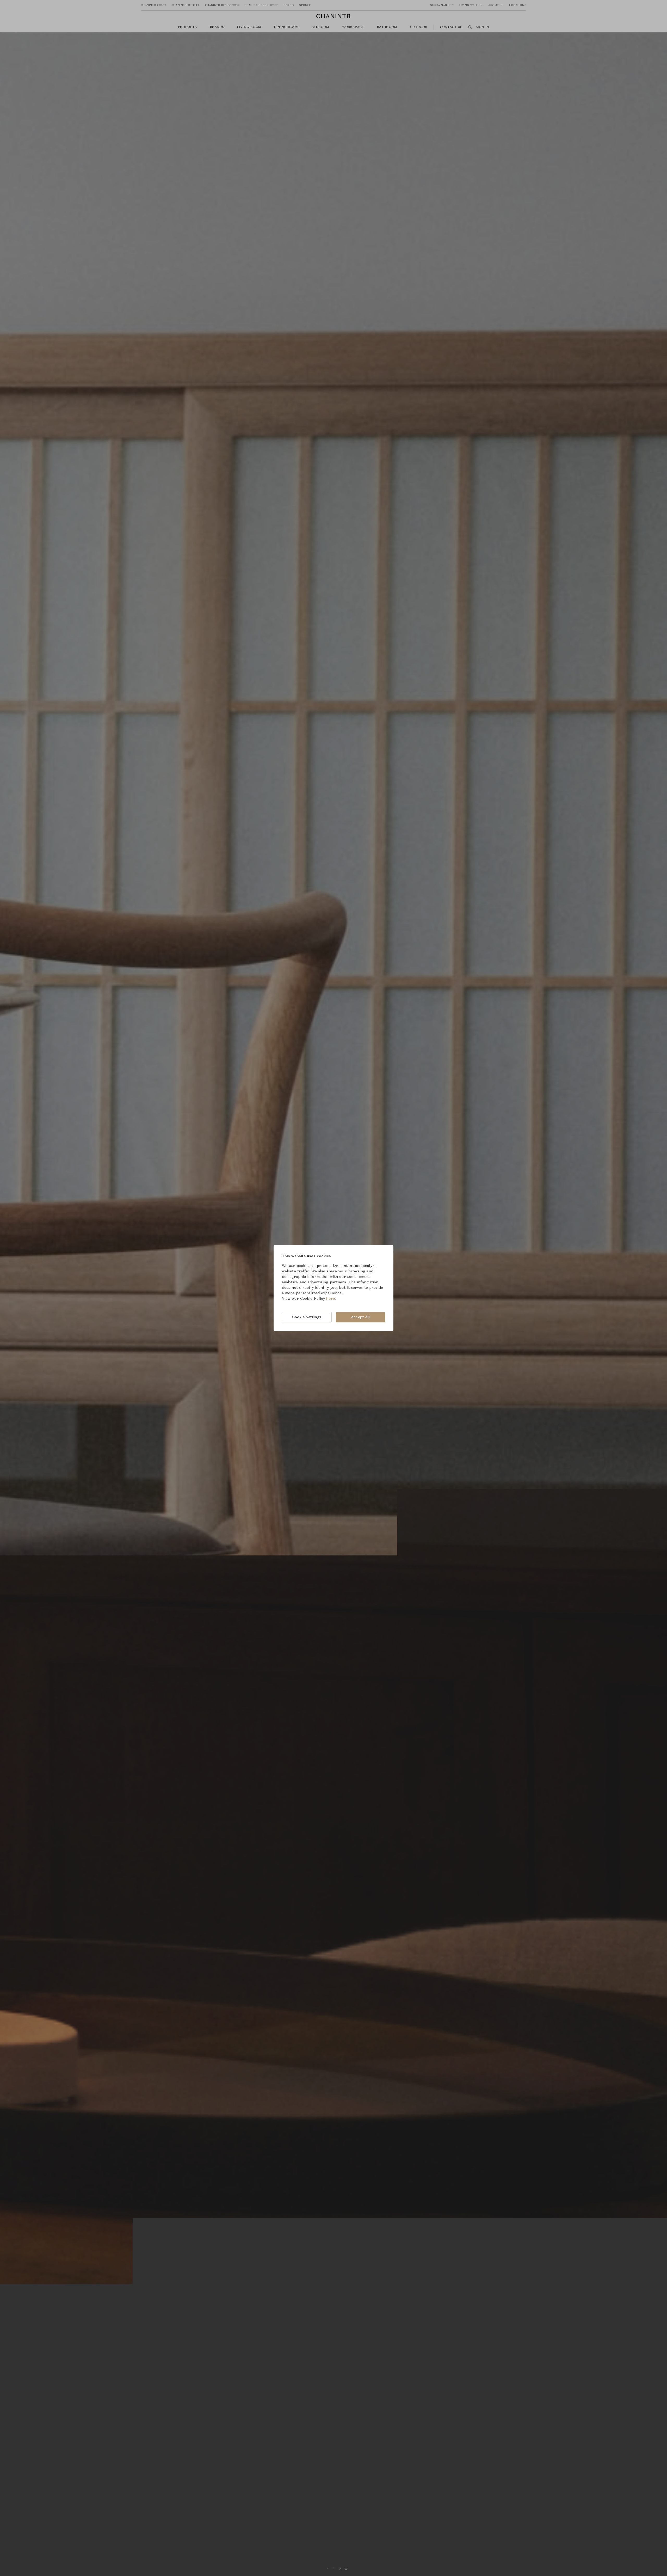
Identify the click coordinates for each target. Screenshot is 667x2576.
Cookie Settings (307, 1317)
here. (331, 1299)
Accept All (360, 1317)
